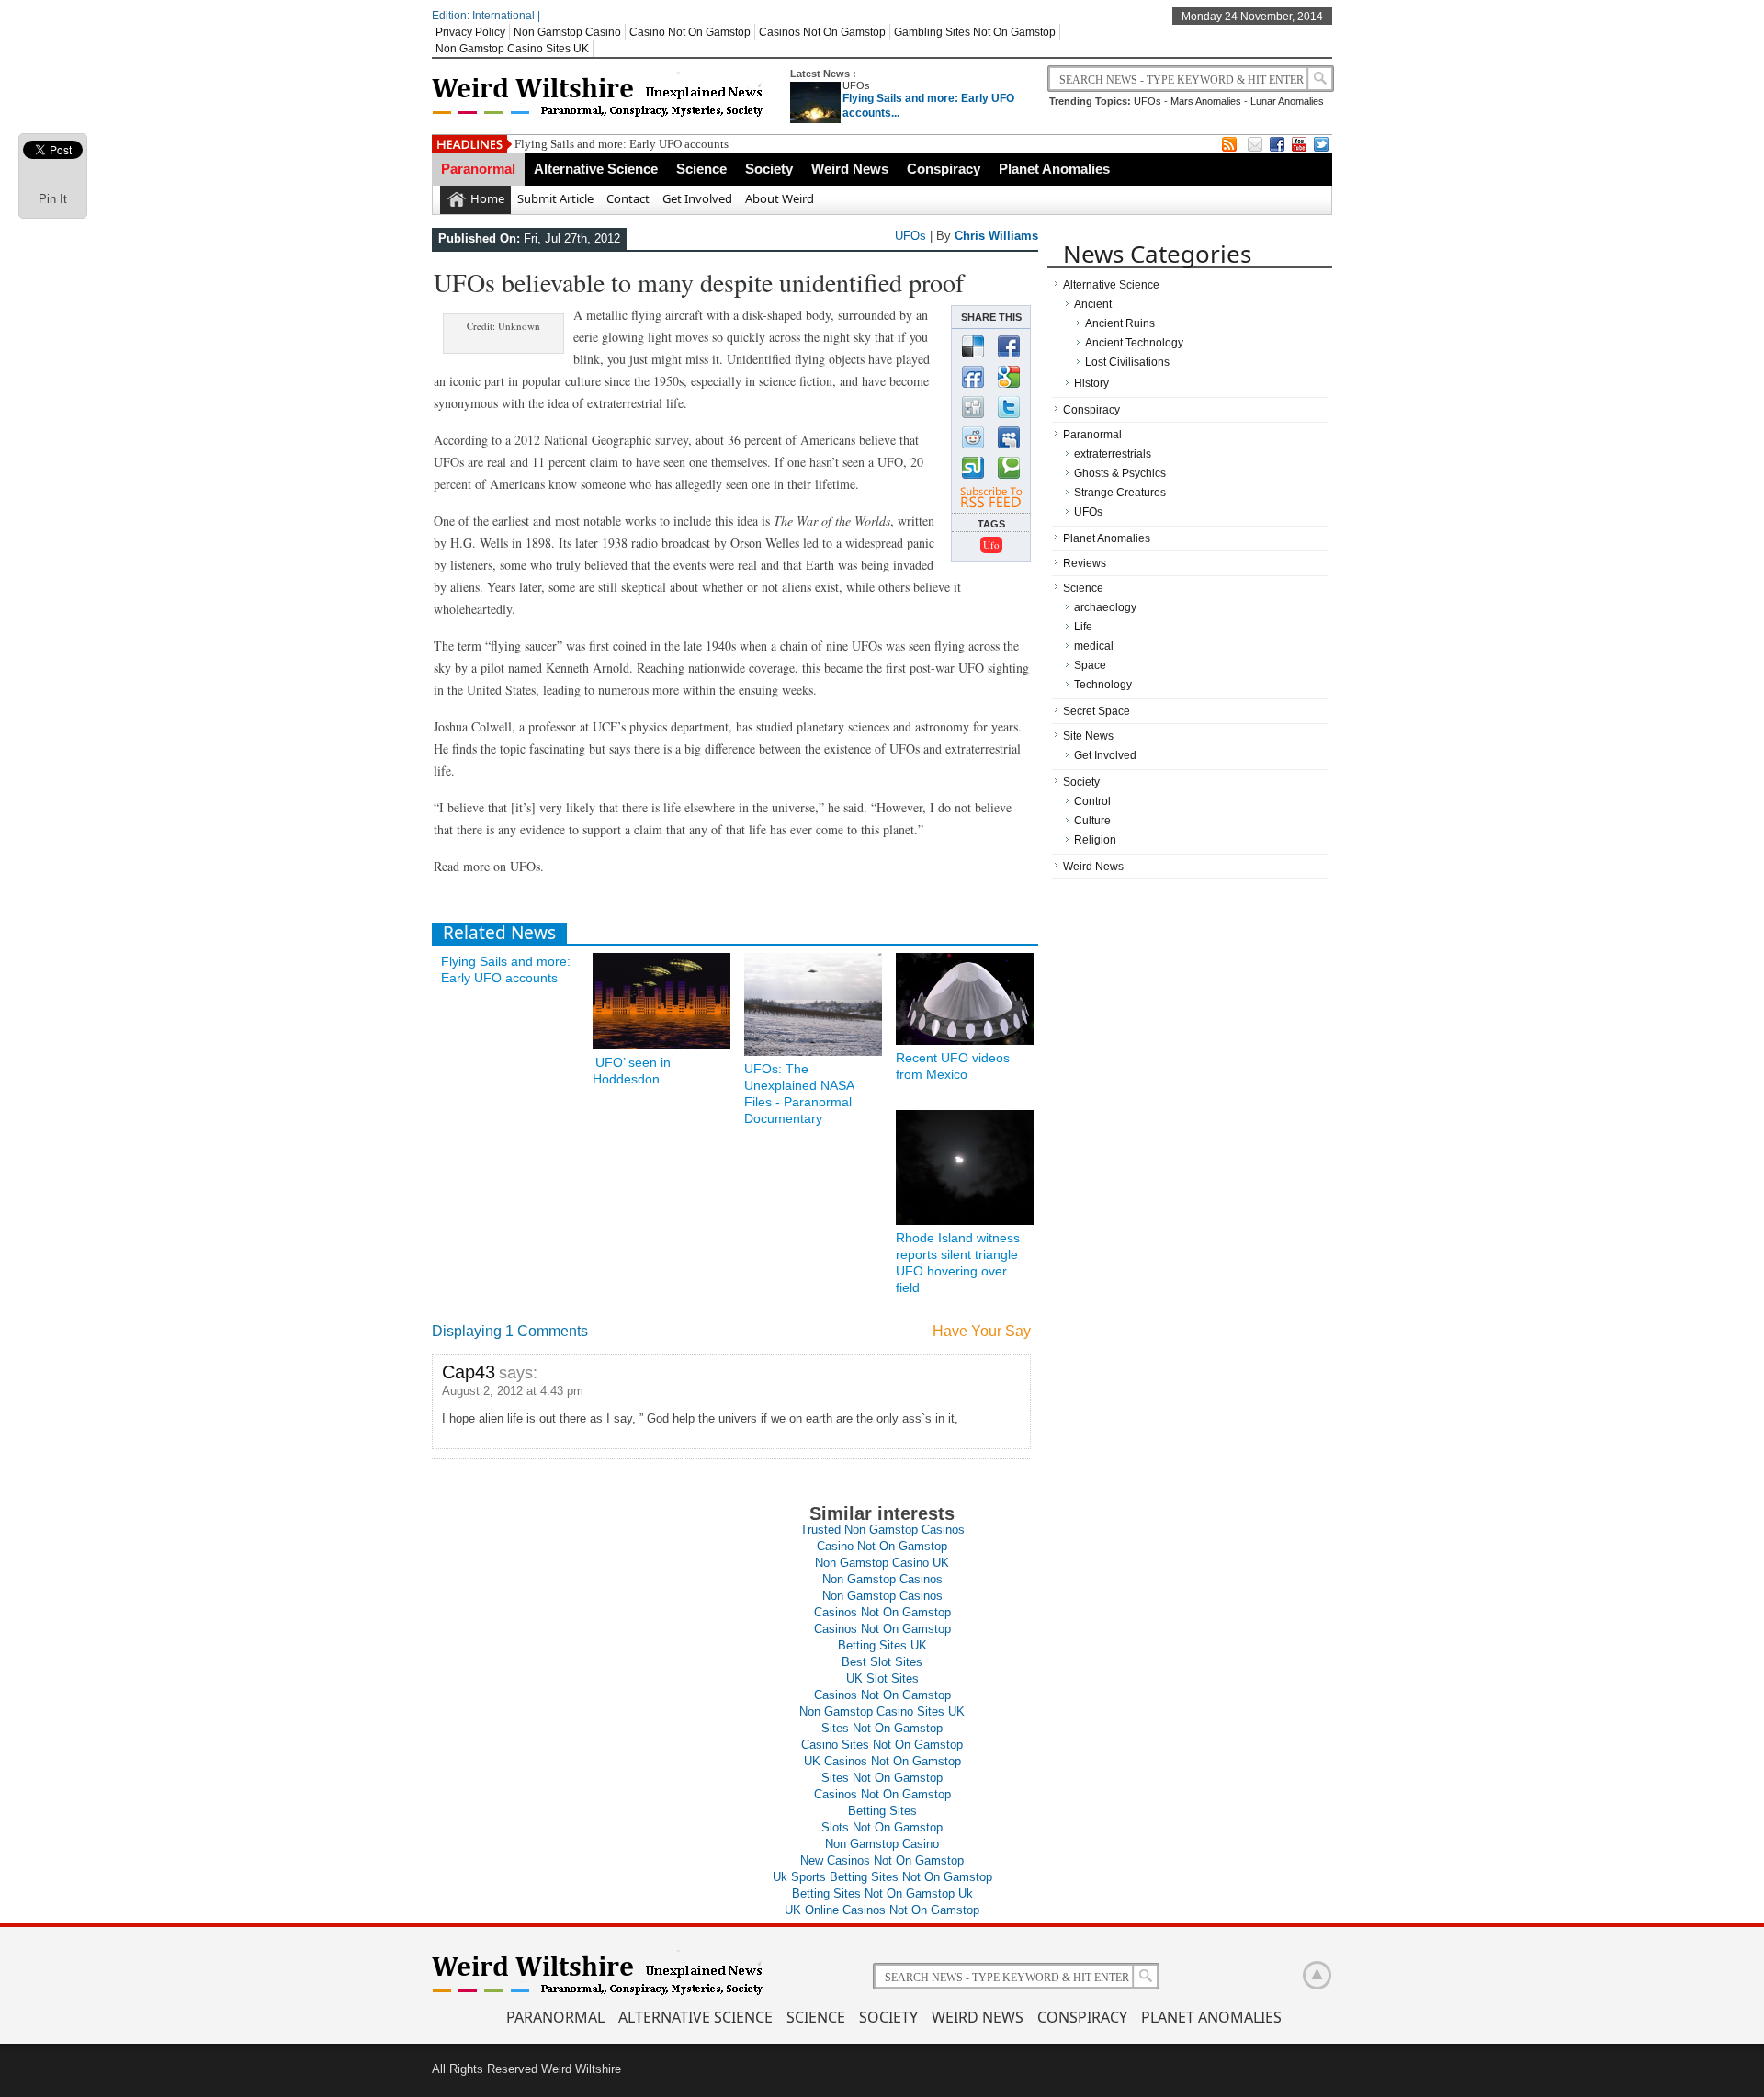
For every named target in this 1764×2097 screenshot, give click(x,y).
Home (487, 198)
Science (701, 169)
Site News (1088, 736)
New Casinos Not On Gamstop (882, 1860)
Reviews (1085, 563)
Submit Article (555, 198)
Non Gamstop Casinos (882, 1579)
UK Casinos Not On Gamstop (882, 1761)
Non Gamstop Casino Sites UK (512, 49)
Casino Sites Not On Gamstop (882, 1745)
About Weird (780, 198)
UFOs (856, 85)
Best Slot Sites (882, 1662)
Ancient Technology (1134, 343)
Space (1090, 665)
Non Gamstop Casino (567, 32)
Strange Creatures (1120, 493)
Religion (1095, 840)
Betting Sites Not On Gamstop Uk (882, 1893)
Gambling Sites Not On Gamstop (975, 32)
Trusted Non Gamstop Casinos (882, 1530)
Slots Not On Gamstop (882, 1827)
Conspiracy (944, 169)
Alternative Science (596, 169)
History (1091, 383)
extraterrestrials (1113, 454)
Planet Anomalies (1054, 169)
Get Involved (697, 198)
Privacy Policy (470, 32)
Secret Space (1097, 711)
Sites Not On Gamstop (882, 1728)
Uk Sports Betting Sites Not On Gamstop (882, 1877)
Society (769, 169)
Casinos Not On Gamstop (822, 32)
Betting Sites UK (882, 1645)
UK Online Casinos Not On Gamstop (882, 1910)
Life (1083, 627)
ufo (991, 544)
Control (1092, 801)
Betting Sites (882, 1811)
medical (1094, 646)
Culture (1092, 821)
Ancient (1093, 304)
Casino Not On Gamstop (690, 32)
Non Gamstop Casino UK (882, 1563)
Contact (628, 198)
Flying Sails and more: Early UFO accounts (622, 144)
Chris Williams (996, 236)
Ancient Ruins (1120, 323)
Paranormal (478, 169)
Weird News (850, 169)
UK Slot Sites (882, 1678)
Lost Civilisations (1127, 362)
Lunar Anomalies (1287, 101)
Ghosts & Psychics (1120, 473)
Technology (1103, 685)
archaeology (1105, 607)
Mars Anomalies (1206, 101)
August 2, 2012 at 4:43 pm (513, 1391)
